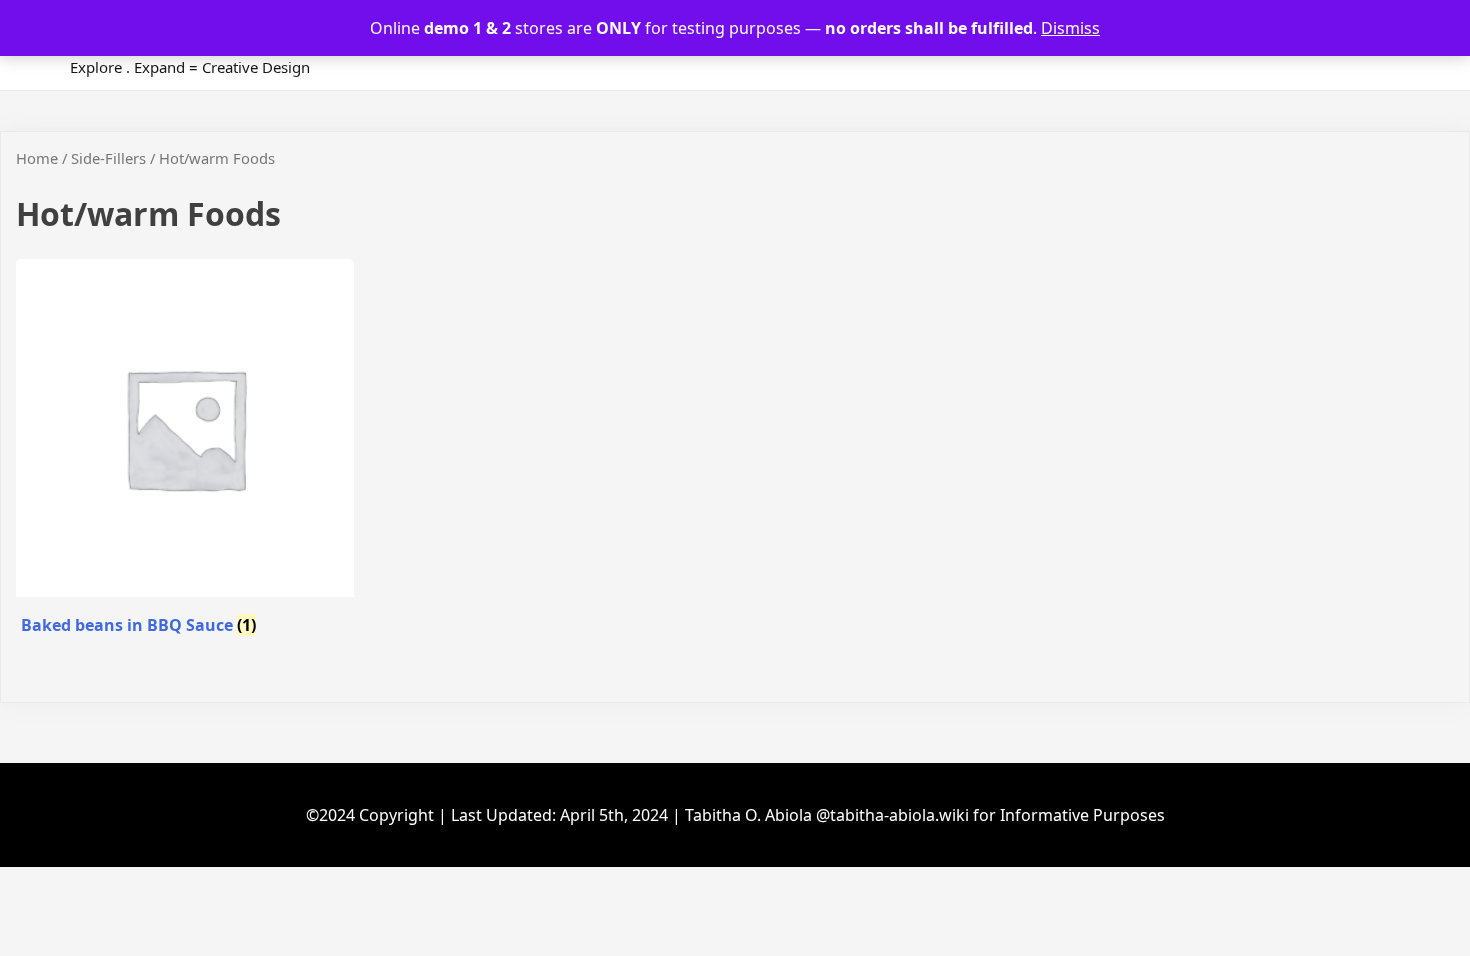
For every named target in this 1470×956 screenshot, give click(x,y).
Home (37, 158)
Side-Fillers (108, 158)
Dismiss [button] (1070, 28)
